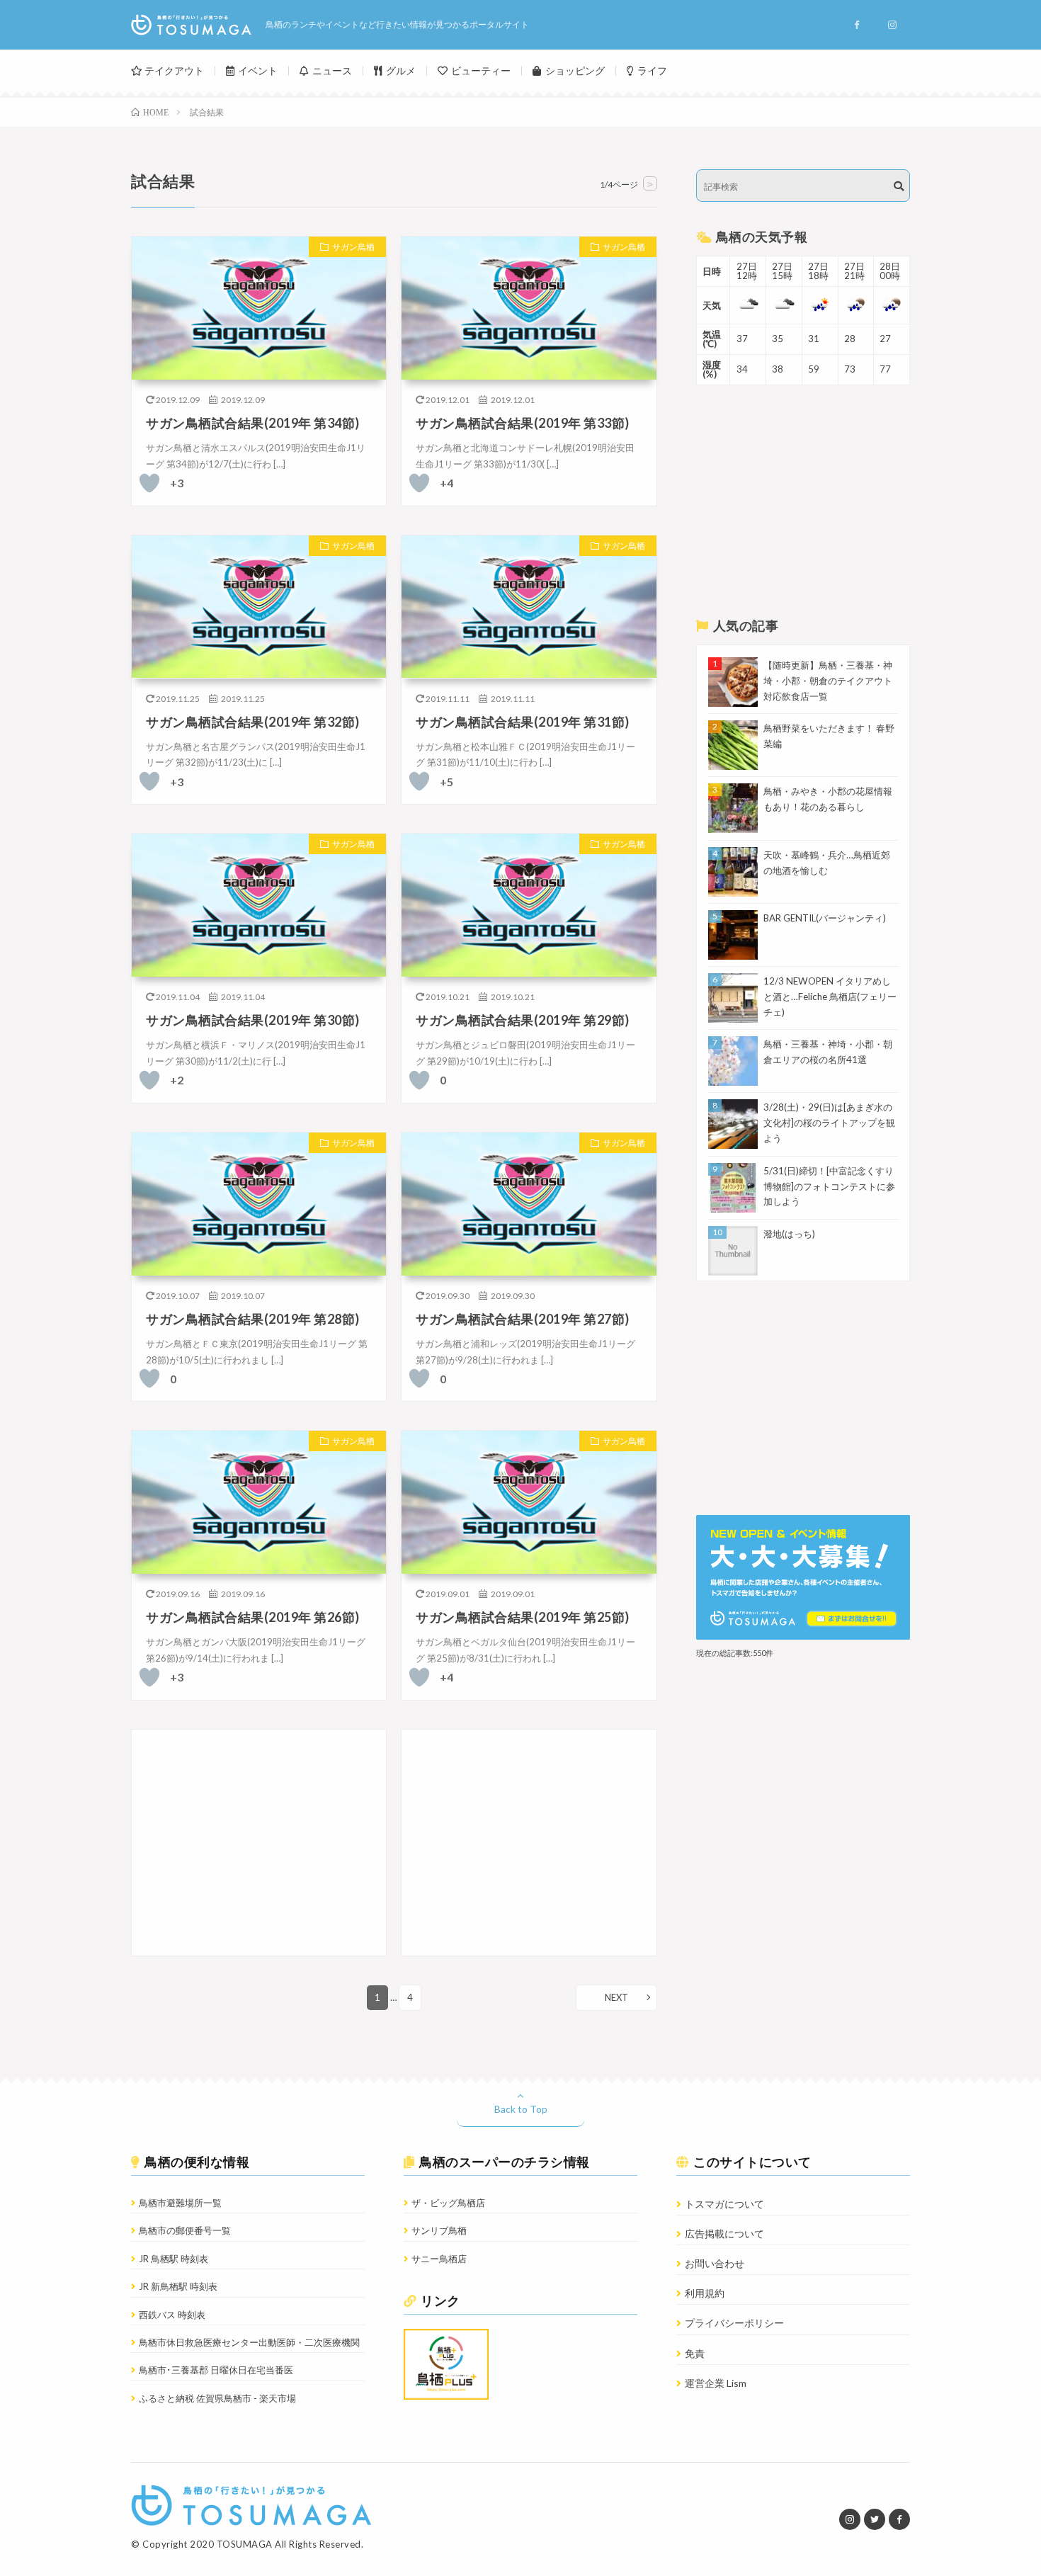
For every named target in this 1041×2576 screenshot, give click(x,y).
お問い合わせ (715, 2263)
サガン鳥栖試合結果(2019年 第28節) (253, 1319)
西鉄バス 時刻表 (172, 2315)
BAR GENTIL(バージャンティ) (825, 918)
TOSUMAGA (245, 2544)
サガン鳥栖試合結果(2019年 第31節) (523, 722)
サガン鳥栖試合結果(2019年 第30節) (253, 1020)
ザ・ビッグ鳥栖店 (448, 2203)
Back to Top (521, 2109)
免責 (695, 2353)
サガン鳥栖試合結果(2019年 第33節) (523, 423)
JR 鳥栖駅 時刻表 (173, 2259)
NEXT (616, 1997)
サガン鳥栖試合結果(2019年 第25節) (523, 1617)
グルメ (401, 70)
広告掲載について (724, 2234)
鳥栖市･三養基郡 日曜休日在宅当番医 (216, 2370)
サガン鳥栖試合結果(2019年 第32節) (253, 722)
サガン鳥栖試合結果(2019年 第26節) (253, 1617)
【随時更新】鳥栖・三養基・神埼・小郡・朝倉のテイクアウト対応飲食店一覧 (828, 681)
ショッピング (575, 70)
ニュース (332, 70)
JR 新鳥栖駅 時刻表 (178, 2286)
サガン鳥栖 (353, 247)
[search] (899, 186)
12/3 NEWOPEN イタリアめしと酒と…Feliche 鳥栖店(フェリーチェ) (830, 997)
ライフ (652, 70)
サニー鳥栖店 (439, 2259)
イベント (258, 70)
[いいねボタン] (149, 483)
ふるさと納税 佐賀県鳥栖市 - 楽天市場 (217, 2398)
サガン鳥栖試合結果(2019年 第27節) (523, 1319)
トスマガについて (724, 2204)
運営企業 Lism (716, 2383)
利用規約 (705, 2293)
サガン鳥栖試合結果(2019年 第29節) (523, 1020)
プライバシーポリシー (734, 2323)
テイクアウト (174, 70)
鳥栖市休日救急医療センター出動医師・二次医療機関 (249, 2342)
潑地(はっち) (789, 1234)
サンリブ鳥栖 (439, 2230)
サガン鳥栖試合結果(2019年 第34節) (253, 423)
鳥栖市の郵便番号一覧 (185, 2230)
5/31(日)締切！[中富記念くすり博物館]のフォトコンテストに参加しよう (829, 1186)
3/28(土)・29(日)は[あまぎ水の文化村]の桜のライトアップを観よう (829, 1123)
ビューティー (481, 70)
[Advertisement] (259, 1843)
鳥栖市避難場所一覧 (180, 2203)
